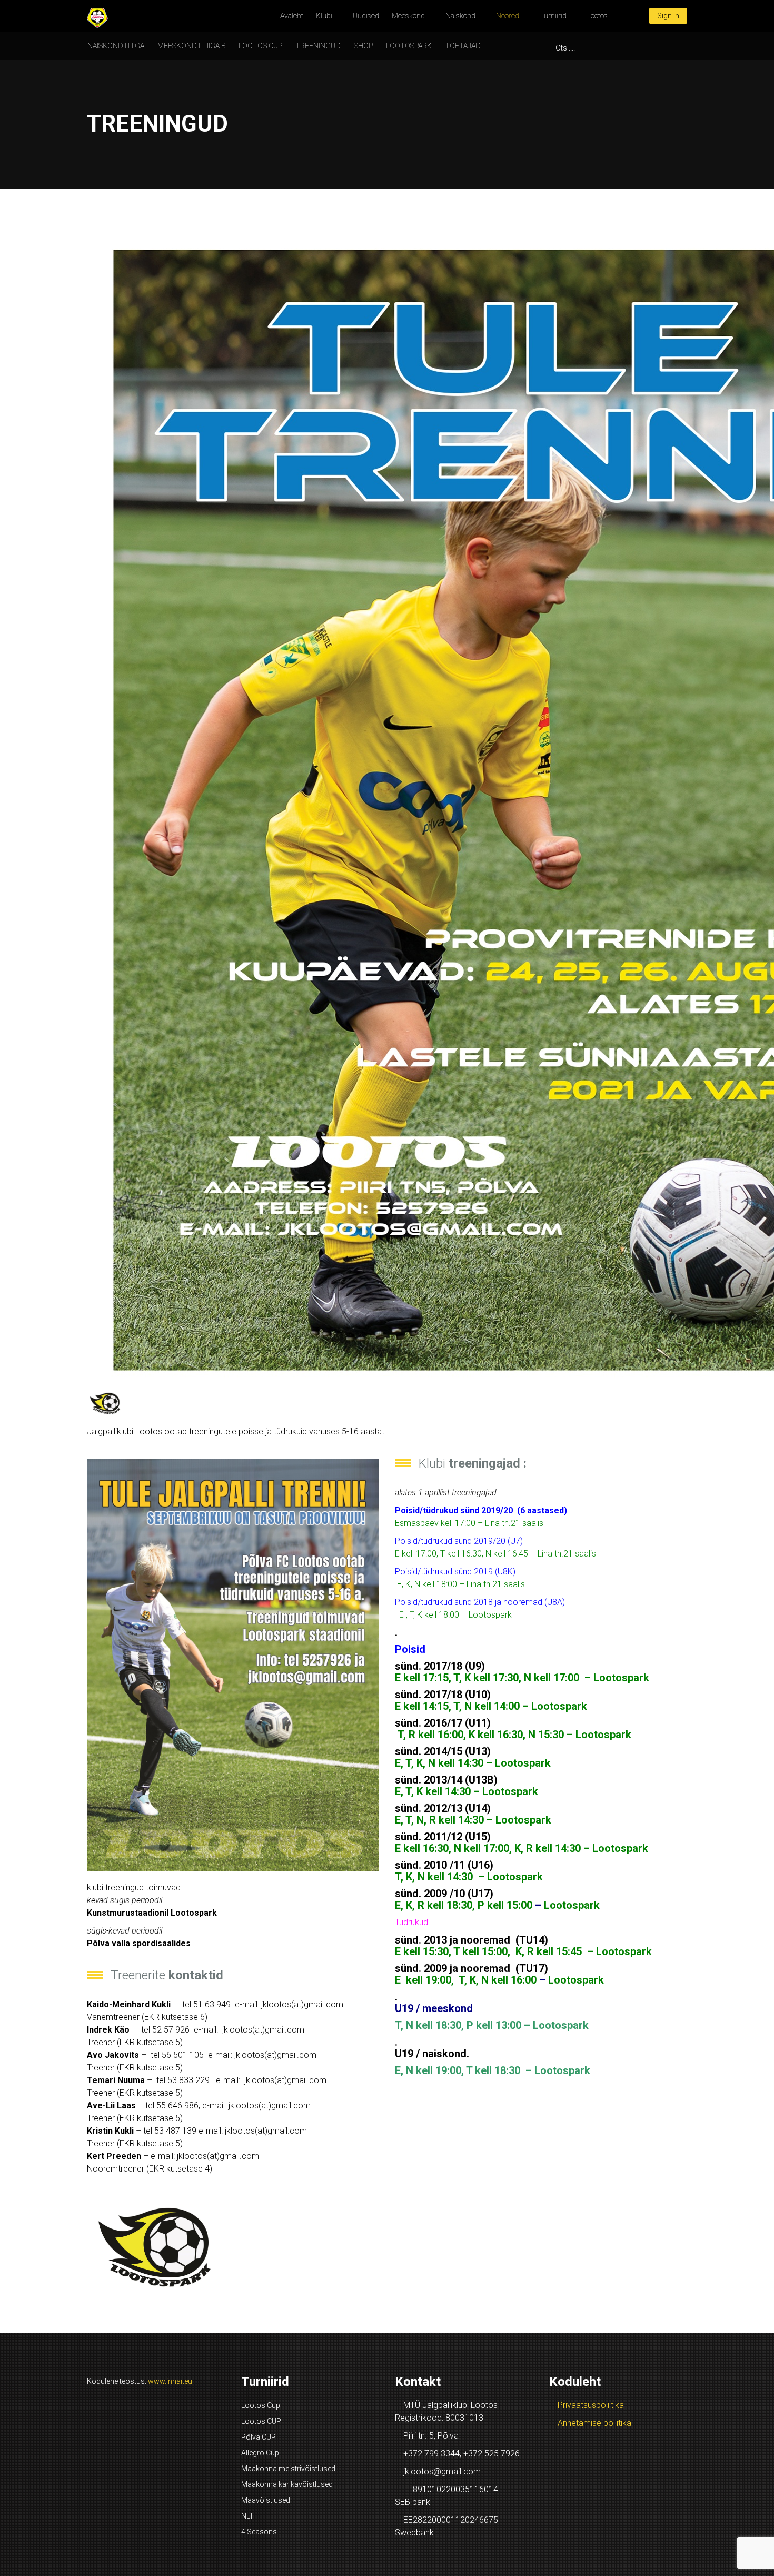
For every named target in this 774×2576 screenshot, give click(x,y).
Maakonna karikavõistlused (287, 2484)
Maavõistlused (266, 2500)
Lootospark (409, 46)
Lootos (597, 16)
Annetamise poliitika (594, 2423)
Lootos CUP (260, 46)
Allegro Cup (260, 2453)
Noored (508, 16)
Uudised (366, 16)
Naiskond (460, 16)
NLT (247, 2516)
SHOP (363, 46)
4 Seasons (259, 2532)
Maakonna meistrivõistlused (288, 2469)
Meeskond (408, 16)
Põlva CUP (259, 2437)
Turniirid (553, 16)
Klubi (324, 16)
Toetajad (463, 46)
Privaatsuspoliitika (591, 2405)
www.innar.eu (170, 2381)
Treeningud (318, 46)
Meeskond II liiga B (191, 46)
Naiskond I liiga (116, 46)
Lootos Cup (261, 2405)
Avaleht (292, 16)
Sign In (668, 16)
